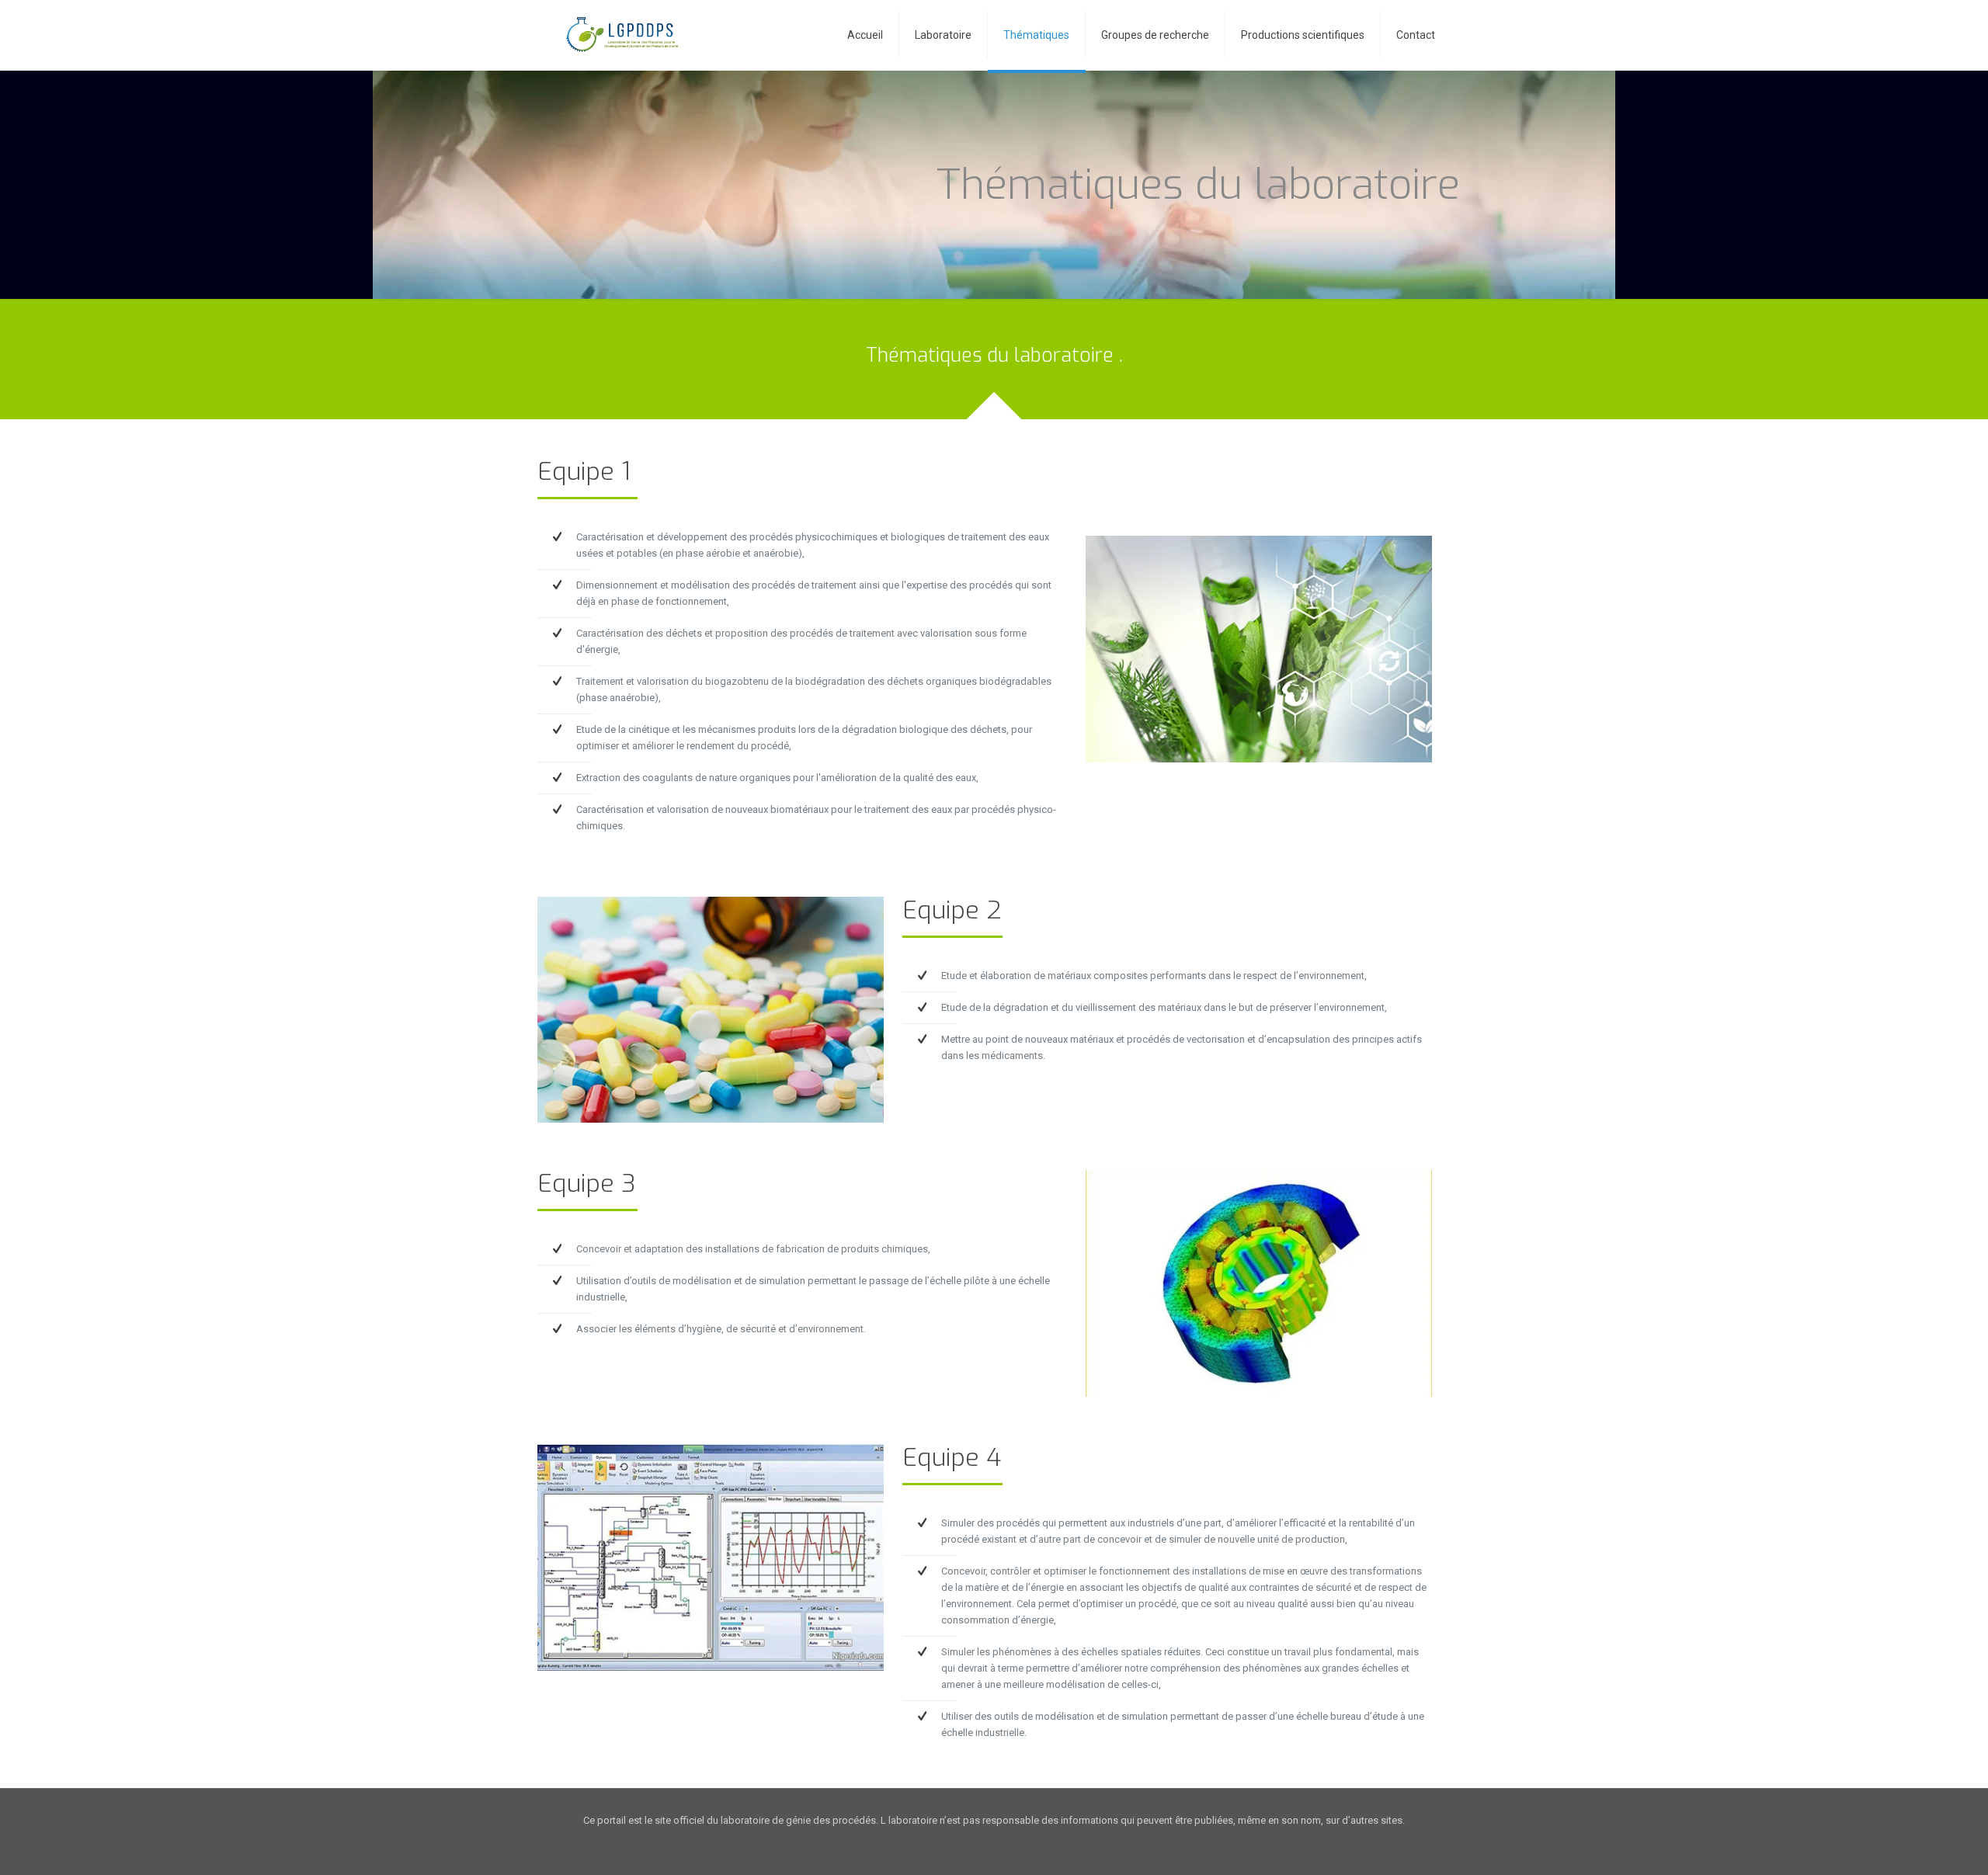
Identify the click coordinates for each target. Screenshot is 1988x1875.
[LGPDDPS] (619, 35)
